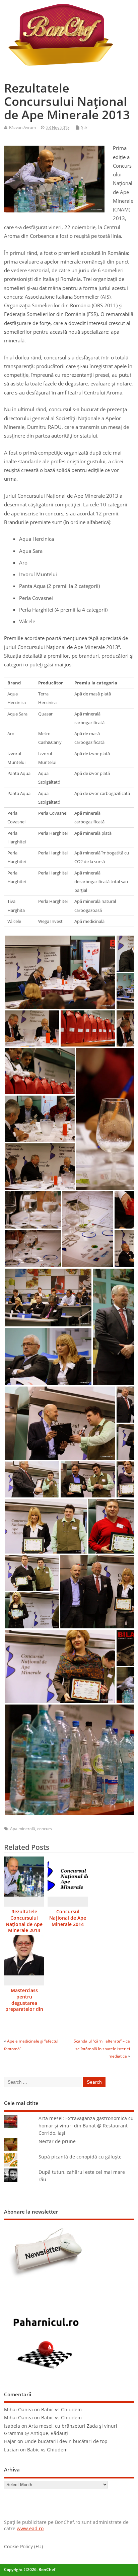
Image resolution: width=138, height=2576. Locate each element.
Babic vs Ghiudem (61, 2410)
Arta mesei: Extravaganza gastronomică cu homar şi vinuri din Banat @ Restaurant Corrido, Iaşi (86, 2126)
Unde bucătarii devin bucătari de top (66, 2441)
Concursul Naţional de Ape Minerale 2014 (68, 1918)
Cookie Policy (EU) (23, 2547)
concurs (45, 1829)
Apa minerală (23, 1829)
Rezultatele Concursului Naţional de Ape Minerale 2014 (24, 1921)
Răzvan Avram (22, 127)
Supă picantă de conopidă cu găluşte (80, 2157)
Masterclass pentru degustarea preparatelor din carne (24, 2003)
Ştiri (85, 127)
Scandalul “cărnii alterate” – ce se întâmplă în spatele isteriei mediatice (102, 2049)
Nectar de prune (57, 2141)
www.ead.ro (30, 2529)
